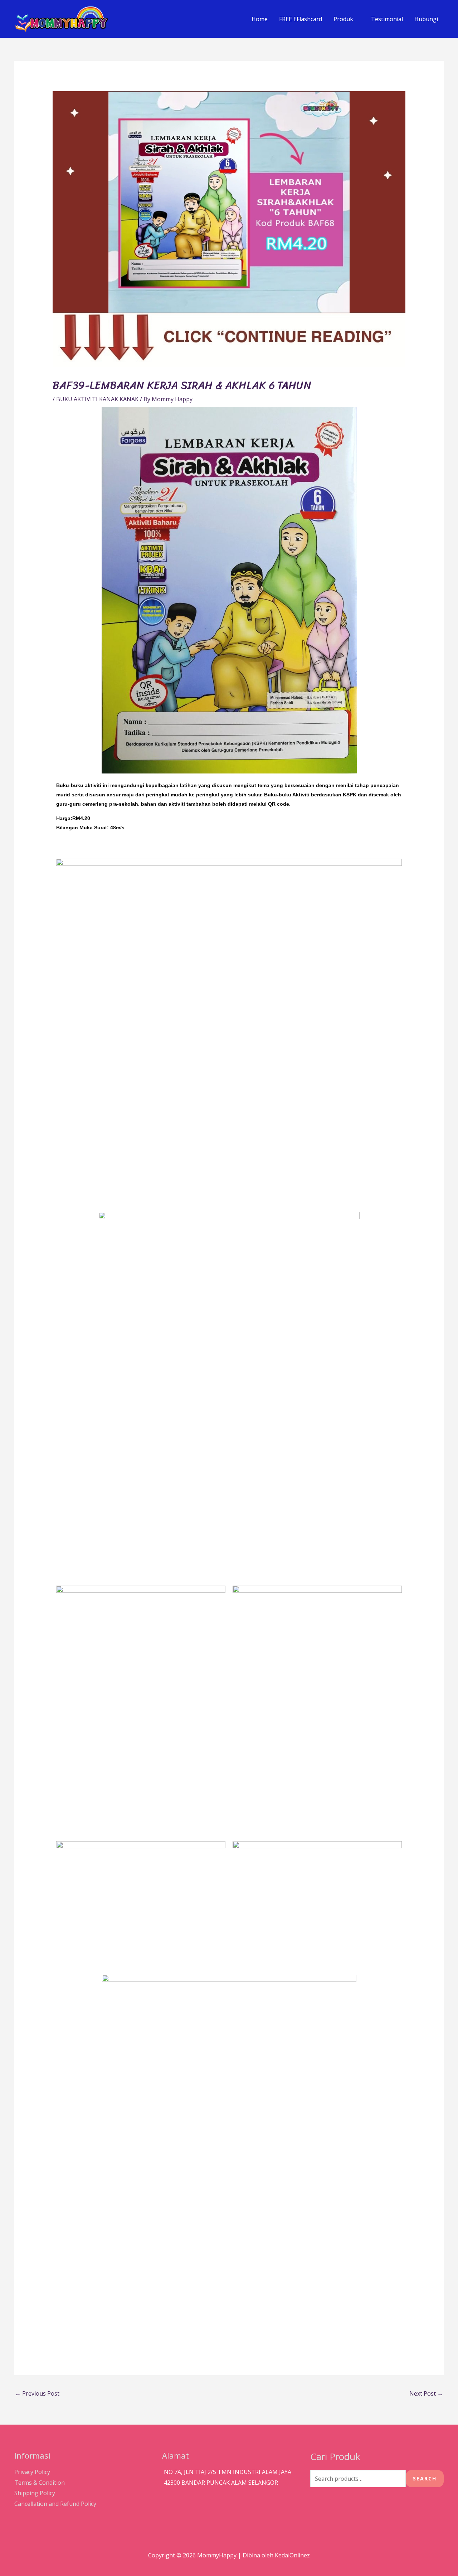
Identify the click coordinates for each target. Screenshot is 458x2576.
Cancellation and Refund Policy (55, 2504)
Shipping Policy (35, 2493)
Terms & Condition (40, 2483)
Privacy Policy (32, 2472)
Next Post (426, 2393)
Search (425, 2478)
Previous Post (37, 2393)
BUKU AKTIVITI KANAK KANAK (97, 399)
